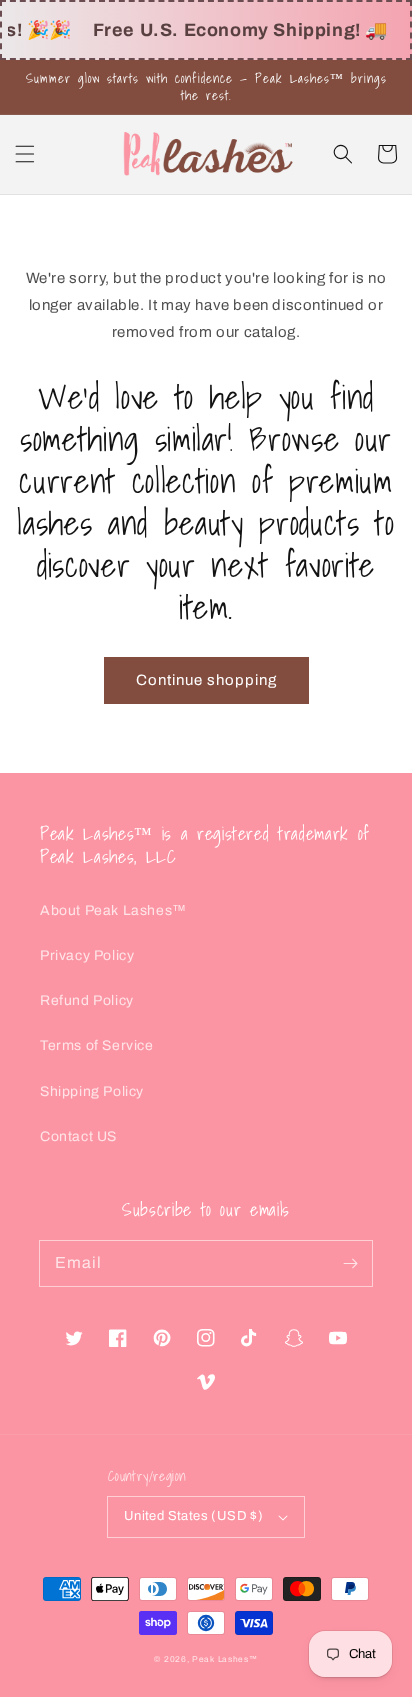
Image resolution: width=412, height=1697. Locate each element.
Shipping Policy (92, 1091)
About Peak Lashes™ (113, 910)
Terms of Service (97, 1045)
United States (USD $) (193, 1516)
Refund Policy (87, 1000)
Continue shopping (206, 680)
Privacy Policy (87, 955)
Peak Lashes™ (224, 1659)
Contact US (78, 1136)
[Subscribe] (350, 1263)
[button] (25, 154)
